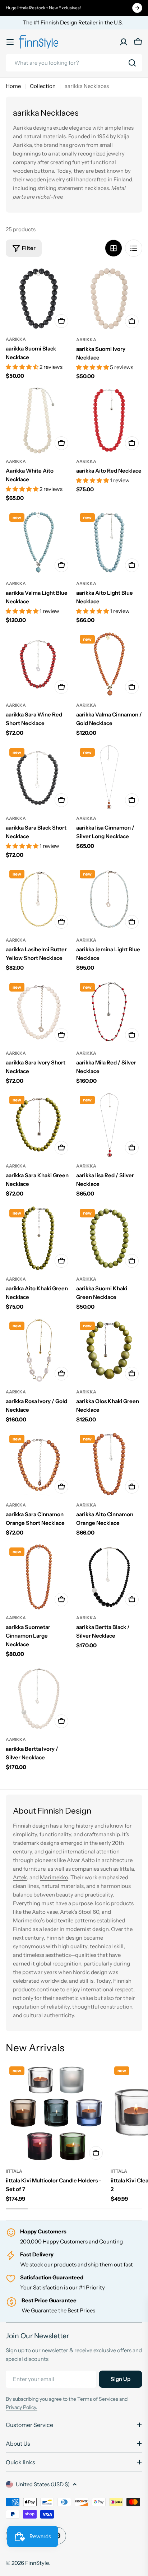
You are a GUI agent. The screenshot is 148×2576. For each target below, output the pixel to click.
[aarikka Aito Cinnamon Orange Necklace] (109, 1464)
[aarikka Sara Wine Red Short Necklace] (39, 664)
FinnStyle (37, 2563)
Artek (20, 1877)
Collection (43, 86)
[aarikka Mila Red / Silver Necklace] (109, 1012)
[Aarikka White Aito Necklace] (39, 421)
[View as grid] (114, 248)
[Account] (124, 42)
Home (13, 86)
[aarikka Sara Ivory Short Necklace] (39, 1012)
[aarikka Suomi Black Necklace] (39, 298)
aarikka (16, 339)
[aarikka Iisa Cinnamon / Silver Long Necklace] (109, 778)
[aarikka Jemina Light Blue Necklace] (109, 899)
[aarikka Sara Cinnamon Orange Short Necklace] (39, 1464)
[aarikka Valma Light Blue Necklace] (39, 543)
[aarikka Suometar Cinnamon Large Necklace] (39, 1577)
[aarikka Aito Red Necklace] (109, 421)
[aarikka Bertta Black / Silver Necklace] (109, 1577)
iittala (14, 2171)
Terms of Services (98, 2399)
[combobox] (74, 63)
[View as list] (134, 248)
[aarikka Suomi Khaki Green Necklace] (109, 1238)
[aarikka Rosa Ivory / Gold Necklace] (39, 1351)
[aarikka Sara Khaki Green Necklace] (39, 1125)
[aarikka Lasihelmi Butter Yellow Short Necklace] (39, 899)
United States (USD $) (43, 2484)
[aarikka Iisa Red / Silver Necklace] (109, 1125)
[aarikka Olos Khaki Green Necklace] (109, 1351)
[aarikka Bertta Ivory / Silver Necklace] (39, 1699)
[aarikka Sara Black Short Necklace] (39, 778)
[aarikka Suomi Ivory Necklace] (109, 298)
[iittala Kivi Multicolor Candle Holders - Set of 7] (56, 2113)
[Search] (132, 63)
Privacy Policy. (22, 2407)
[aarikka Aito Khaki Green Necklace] (39, 1238)
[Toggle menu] (10, 42)
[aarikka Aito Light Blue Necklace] (109, 543)
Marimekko (54, 1877)
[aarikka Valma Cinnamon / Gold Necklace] (109, 664)
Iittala (127, 1869)
